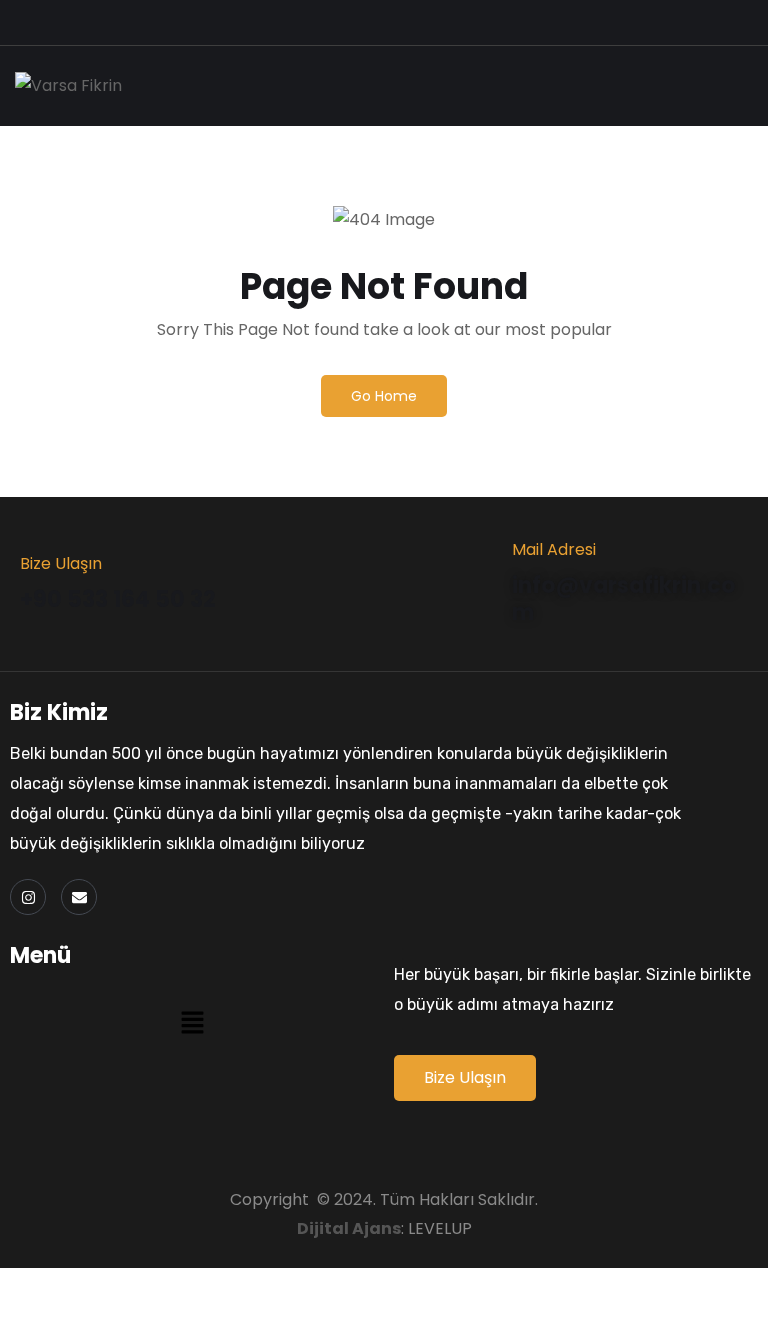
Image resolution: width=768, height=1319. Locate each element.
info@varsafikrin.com (623, 598)
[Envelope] (79, 897)
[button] (192, 1022)
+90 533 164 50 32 (118, 599)
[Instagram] (28, 897)
